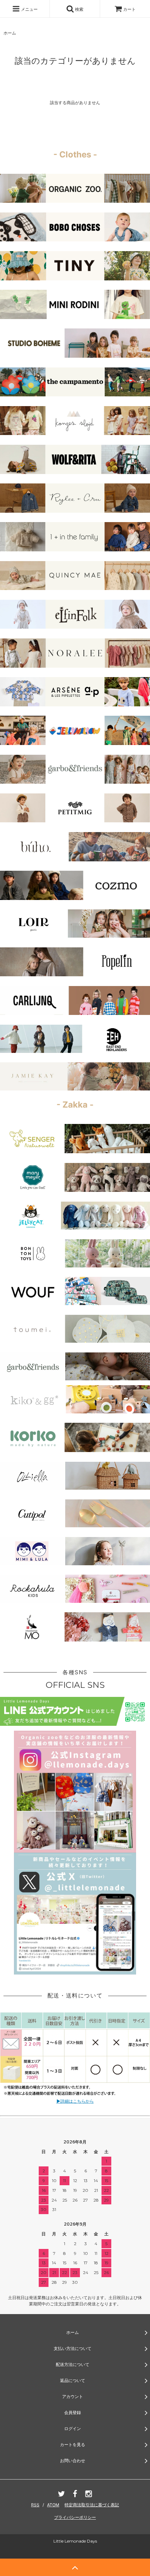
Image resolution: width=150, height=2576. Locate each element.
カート (129, 9)
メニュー (29, 9)
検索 (79, 9)
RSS (35, 2505)
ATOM (53, 2505)
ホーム (10, 33)
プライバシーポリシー (75, 2517)
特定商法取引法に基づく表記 (92, 2505)
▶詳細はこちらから (75, 2101)
